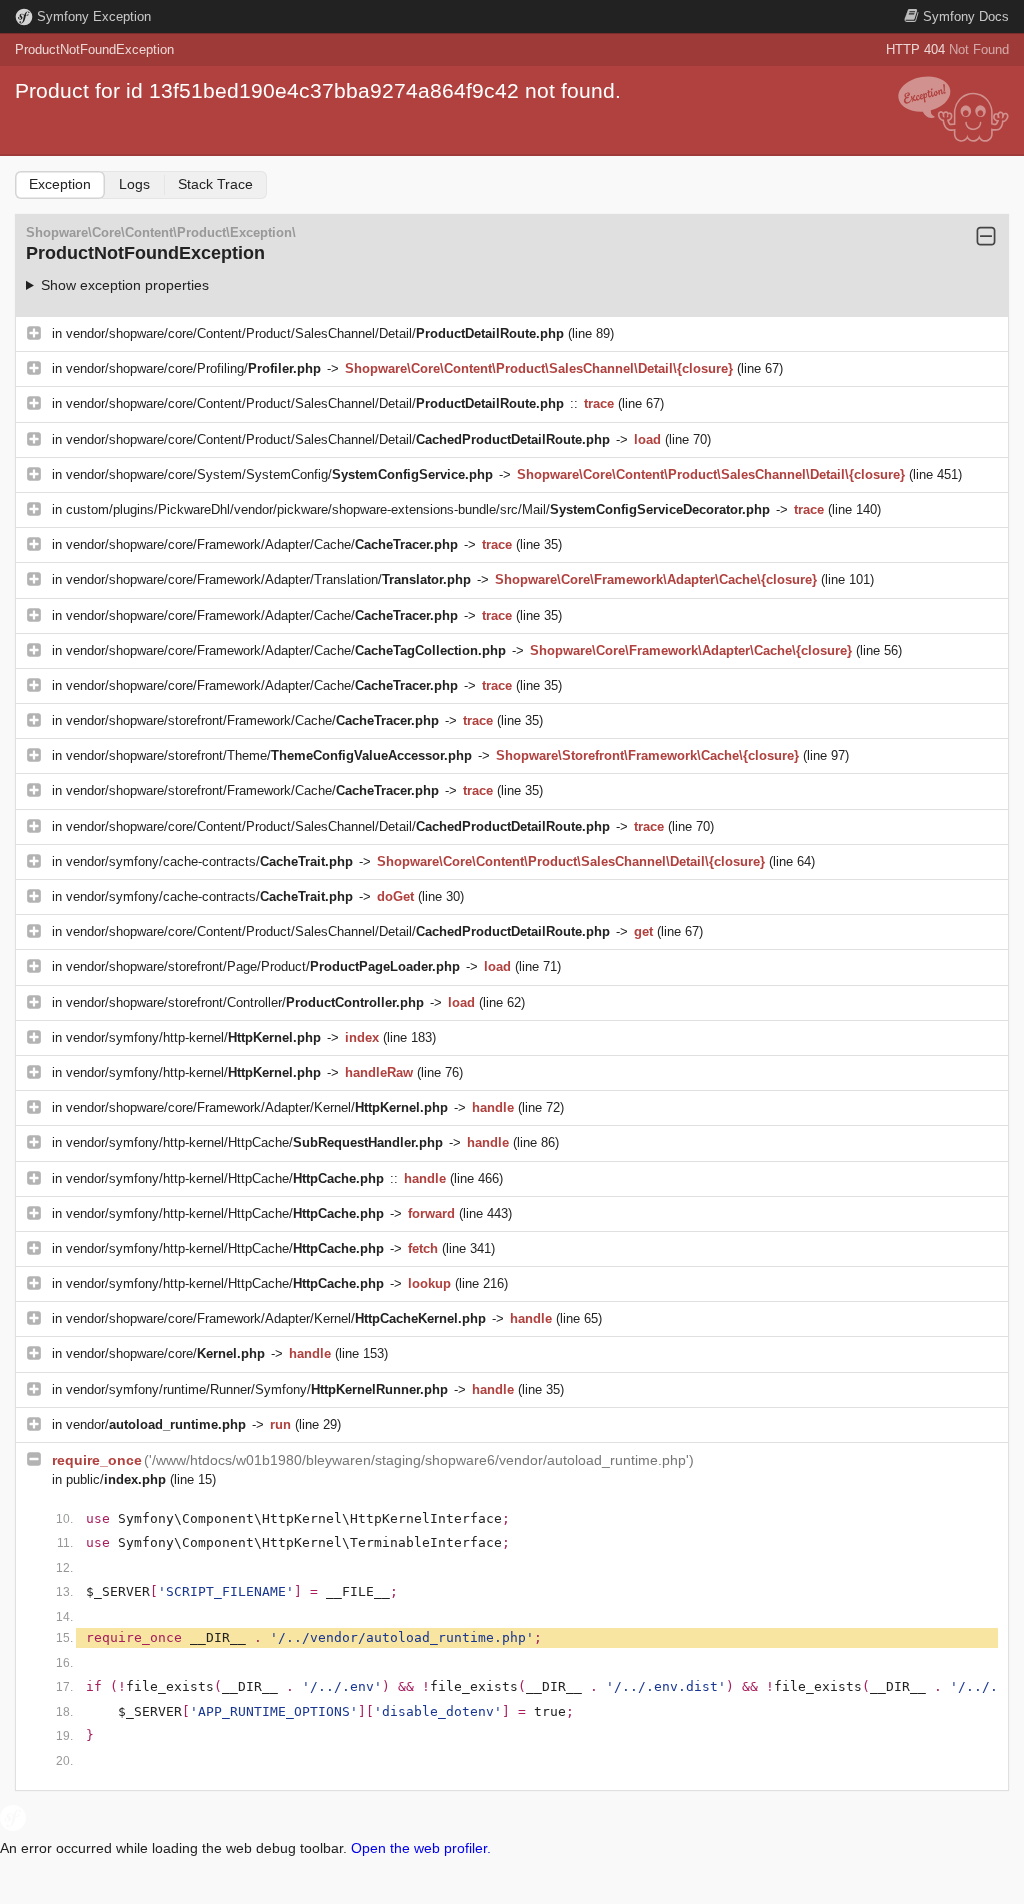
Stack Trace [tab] (215, 184)
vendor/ (156, 1424)
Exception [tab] (60, 184)
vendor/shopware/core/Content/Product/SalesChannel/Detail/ (315, 333)
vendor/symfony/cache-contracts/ (209, 861)
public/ (116, 1479)
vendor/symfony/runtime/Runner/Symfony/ (257, 1389)
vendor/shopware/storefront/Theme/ (269, 755)
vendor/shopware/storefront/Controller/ (245, 1002)
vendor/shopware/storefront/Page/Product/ (263, 966)
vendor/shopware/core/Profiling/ (193, 368)
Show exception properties (125, 285)
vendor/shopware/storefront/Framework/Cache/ (252, 720)
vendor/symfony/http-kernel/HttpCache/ (254, 1142)
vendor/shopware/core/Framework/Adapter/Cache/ (262, 544)
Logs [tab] (134, 184)
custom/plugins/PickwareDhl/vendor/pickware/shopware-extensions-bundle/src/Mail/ (418, 509)
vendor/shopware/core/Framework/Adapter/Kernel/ (257, 1107)
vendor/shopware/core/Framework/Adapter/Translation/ (268, 579)
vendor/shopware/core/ (165, 1353)
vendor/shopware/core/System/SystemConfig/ (279, 474)
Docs (966, 16)
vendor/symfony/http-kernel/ (193, 1037)
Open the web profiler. (421, 1848)
